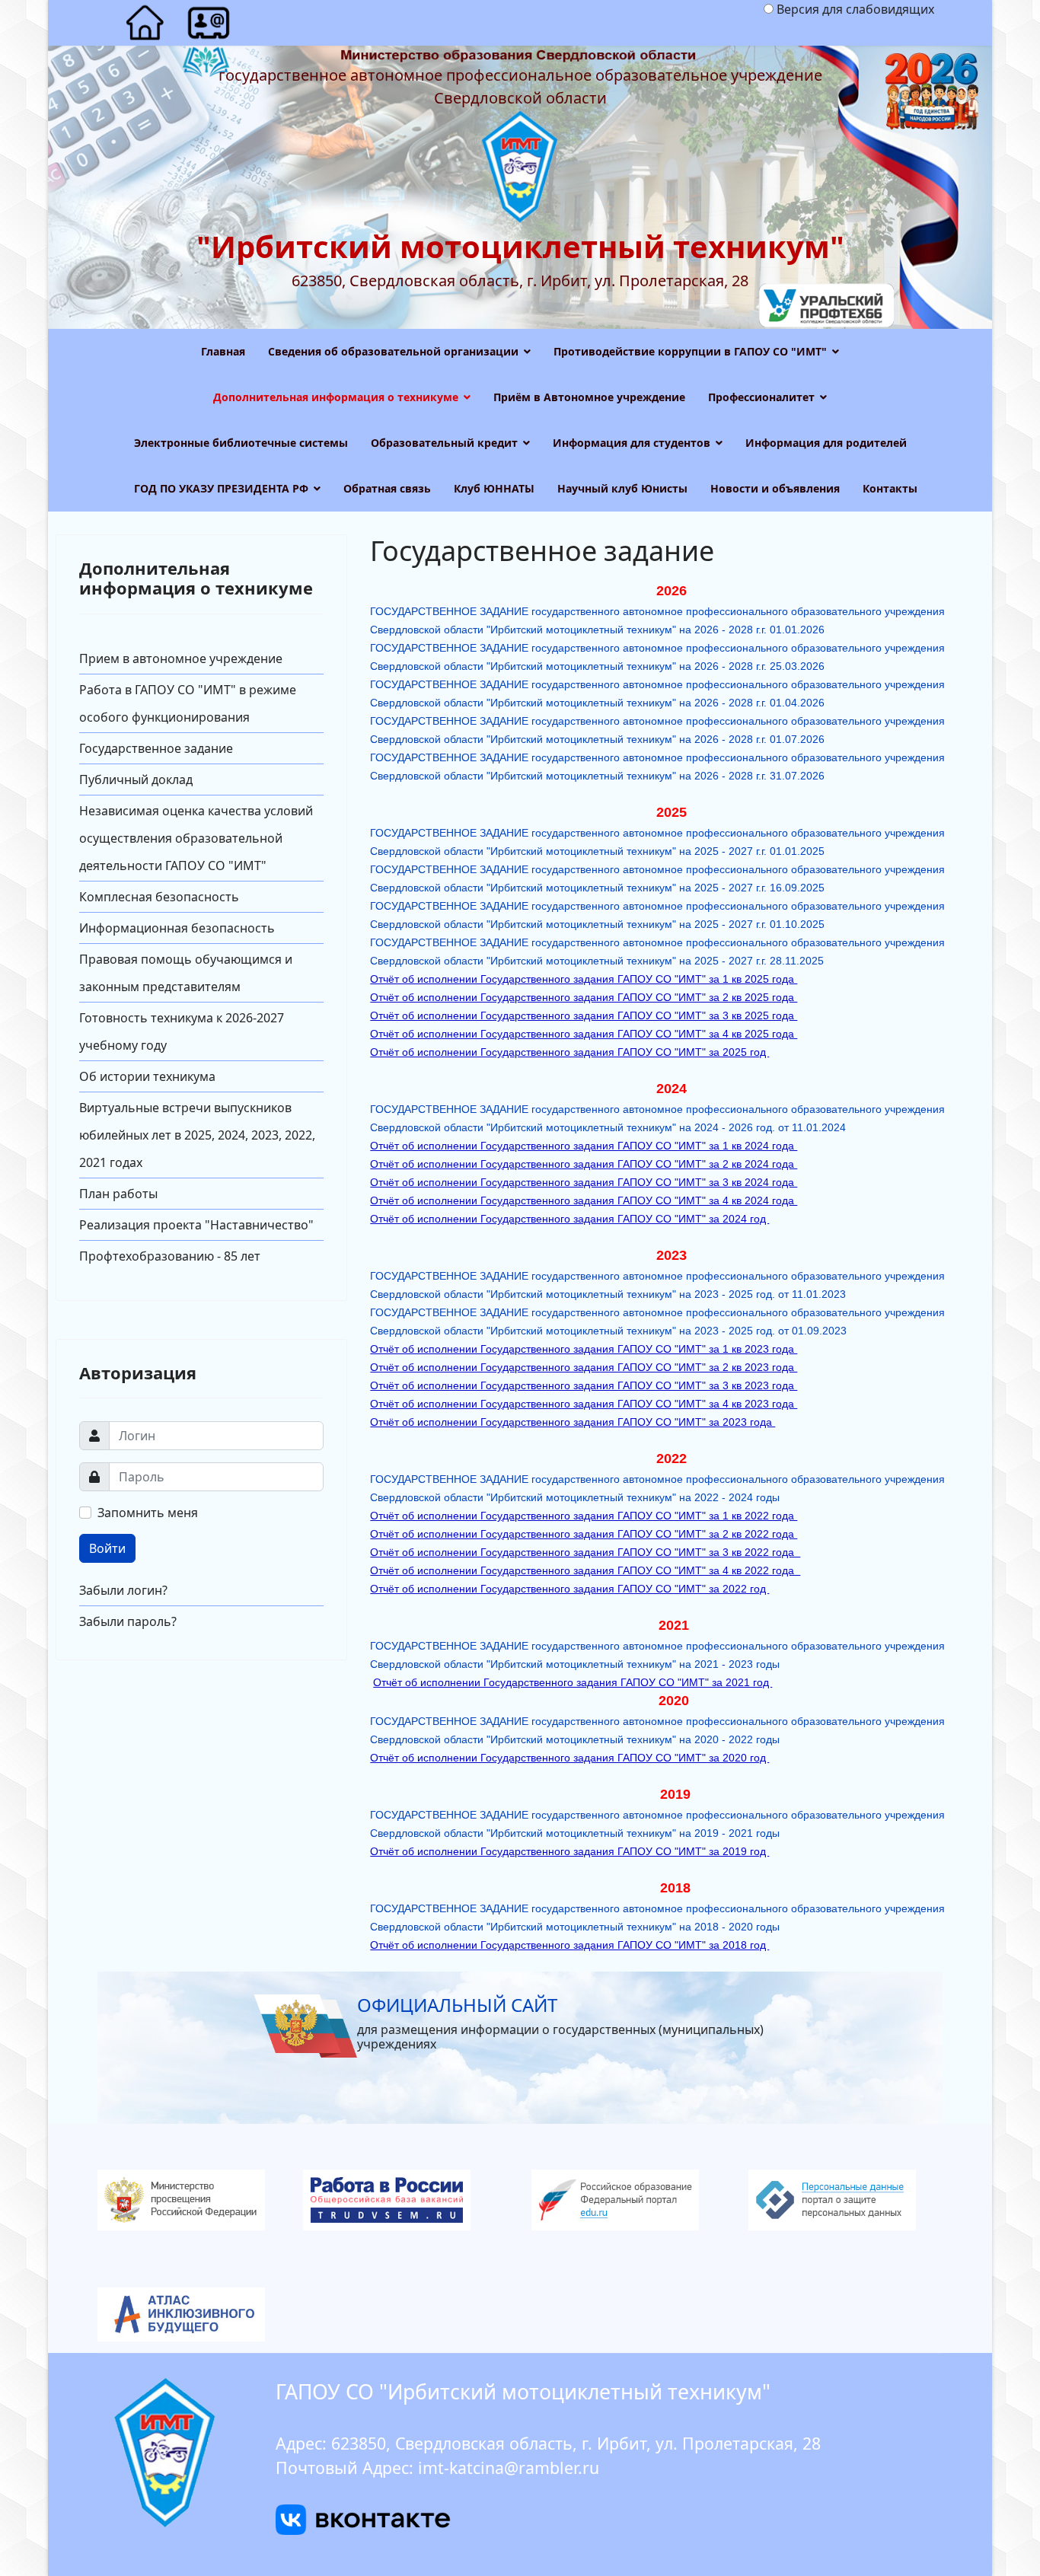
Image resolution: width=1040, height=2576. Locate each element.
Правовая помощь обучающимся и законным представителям (186, 973)
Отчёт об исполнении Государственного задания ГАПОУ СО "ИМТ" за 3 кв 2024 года (584, 1182)
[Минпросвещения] (195, 2200)
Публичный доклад (136, 779)
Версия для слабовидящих (855, 9)
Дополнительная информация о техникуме (336, 397)
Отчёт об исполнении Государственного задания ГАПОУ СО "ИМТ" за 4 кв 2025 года (584, 1034)
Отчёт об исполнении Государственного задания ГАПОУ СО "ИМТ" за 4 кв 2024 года (584, 1200)
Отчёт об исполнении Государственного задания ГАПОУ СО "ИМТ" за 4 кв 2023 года (584, 1404)
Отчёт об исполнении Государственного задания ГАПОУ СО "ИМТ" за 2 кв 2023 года (584, 1367)
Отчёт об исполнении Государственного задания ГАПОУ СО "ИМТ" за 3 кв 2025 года (584, 1015)
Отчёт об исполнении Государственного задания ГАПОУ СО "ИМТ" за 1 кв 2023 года (584, 1349)
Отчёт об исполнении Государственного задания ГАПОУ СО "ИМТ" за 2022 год (569, 1589)
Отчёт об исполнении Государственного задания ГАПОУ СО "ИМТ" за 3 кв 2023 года (584, 1385)
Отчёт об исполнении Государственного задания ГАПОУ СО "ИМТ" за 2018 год (569, 1945)
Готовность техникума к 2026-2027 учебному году (182, 1031)
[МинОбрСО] (520, 2315)
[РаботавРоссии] (412, 2200)
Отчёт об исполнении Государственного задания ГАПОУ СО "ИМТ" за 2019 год (569, 1851)
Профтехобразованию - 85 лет (170, 1256)
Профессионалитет (761, 397)
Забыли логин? (123, 1590)
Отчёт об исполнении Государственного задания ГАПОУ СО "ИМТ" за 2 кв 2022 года (584, 1534)
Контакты (890, 488)
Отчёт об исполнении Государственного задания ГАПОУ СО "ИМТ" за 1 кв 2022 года (584, 1516)
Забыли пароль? (128, 1621)
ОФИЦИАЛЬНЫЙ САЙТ (457, 2005)
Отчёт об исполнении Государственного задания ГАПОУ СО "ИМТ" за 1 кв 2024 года (584, 1146)
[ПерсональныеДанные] (845, 2200)
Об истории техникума (147, 1076)
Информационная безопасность (177, 928)
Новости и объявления (775, 488)
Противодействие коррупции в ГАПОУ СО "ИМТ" (690, 351)
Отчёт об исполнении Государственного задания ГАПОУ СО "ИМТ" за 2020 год (569, 1758)
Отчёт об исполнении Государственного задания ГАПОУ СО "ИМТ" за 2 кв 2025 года (584, 997)
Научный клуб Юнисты (622, 488)
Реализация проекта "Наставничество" (196, 1225)
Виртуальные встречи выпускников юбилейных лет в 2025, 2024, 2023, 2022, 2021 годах (197, 1135)
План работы (118, 1194)
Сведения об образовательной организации (393, 351)
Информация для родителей (826, 443)
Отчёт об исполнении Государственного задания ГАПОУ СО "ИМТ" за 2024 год (569, 1219)
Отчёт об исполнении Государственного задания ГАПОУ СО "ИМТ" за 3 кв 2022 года (585, 1552)
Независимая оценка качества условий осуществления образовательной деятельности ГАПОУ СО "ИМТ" (196, 838)
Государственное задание (156, 748)
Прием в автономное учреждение (181, 658)
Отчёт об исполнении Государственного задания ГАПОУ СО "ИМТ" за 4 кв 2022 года (585, 1570)
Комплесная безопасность (159, 897)
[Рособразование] (628, 2200)
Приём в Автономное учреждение (589, 397)
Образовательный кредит (444, 443)
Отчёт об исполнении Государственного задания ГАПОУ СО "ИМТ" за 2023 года (573, 1422)
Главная (223, 351)
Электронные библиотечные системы (241, 443)
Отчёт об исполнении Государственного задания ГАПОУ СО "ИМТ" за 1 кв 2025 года (584, 979)
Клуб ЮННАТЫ (494, 488)
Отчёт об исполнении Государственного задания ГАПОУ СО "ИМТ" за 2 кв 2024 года (584, 1164)
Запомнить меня (148, 1513)
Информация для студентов (632, 443)
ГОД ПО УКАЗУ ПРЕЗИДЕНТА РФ (221, 488)
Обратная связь (387, 488)
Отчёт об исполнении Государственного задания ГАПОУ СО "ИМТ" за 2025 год (569, 1052)
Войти (107, 1548)
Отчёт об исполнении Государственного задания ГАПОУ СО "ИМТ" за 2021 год (573, 1682)
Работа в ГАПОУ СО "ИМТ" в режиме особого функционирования (188, 703)
